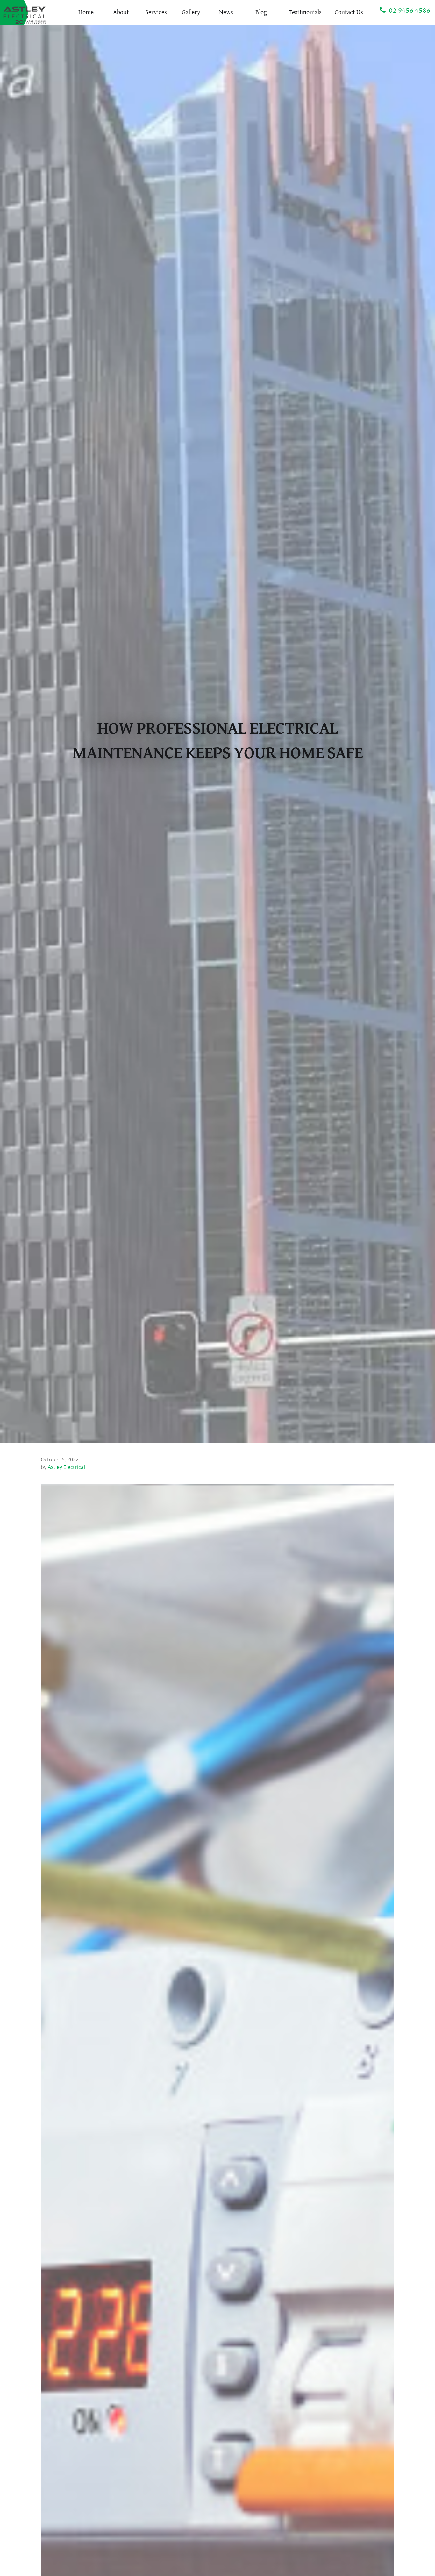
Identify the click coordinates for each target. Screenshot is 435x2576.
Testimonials (305, 13)
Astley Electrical (66, 1467)
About (121, 13)
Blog (261, 13)
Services (156, 13)
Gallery (191, 13)
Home (86, 13)
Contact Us (349, 13)
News (226, 13)
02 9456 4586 (408, 11)
